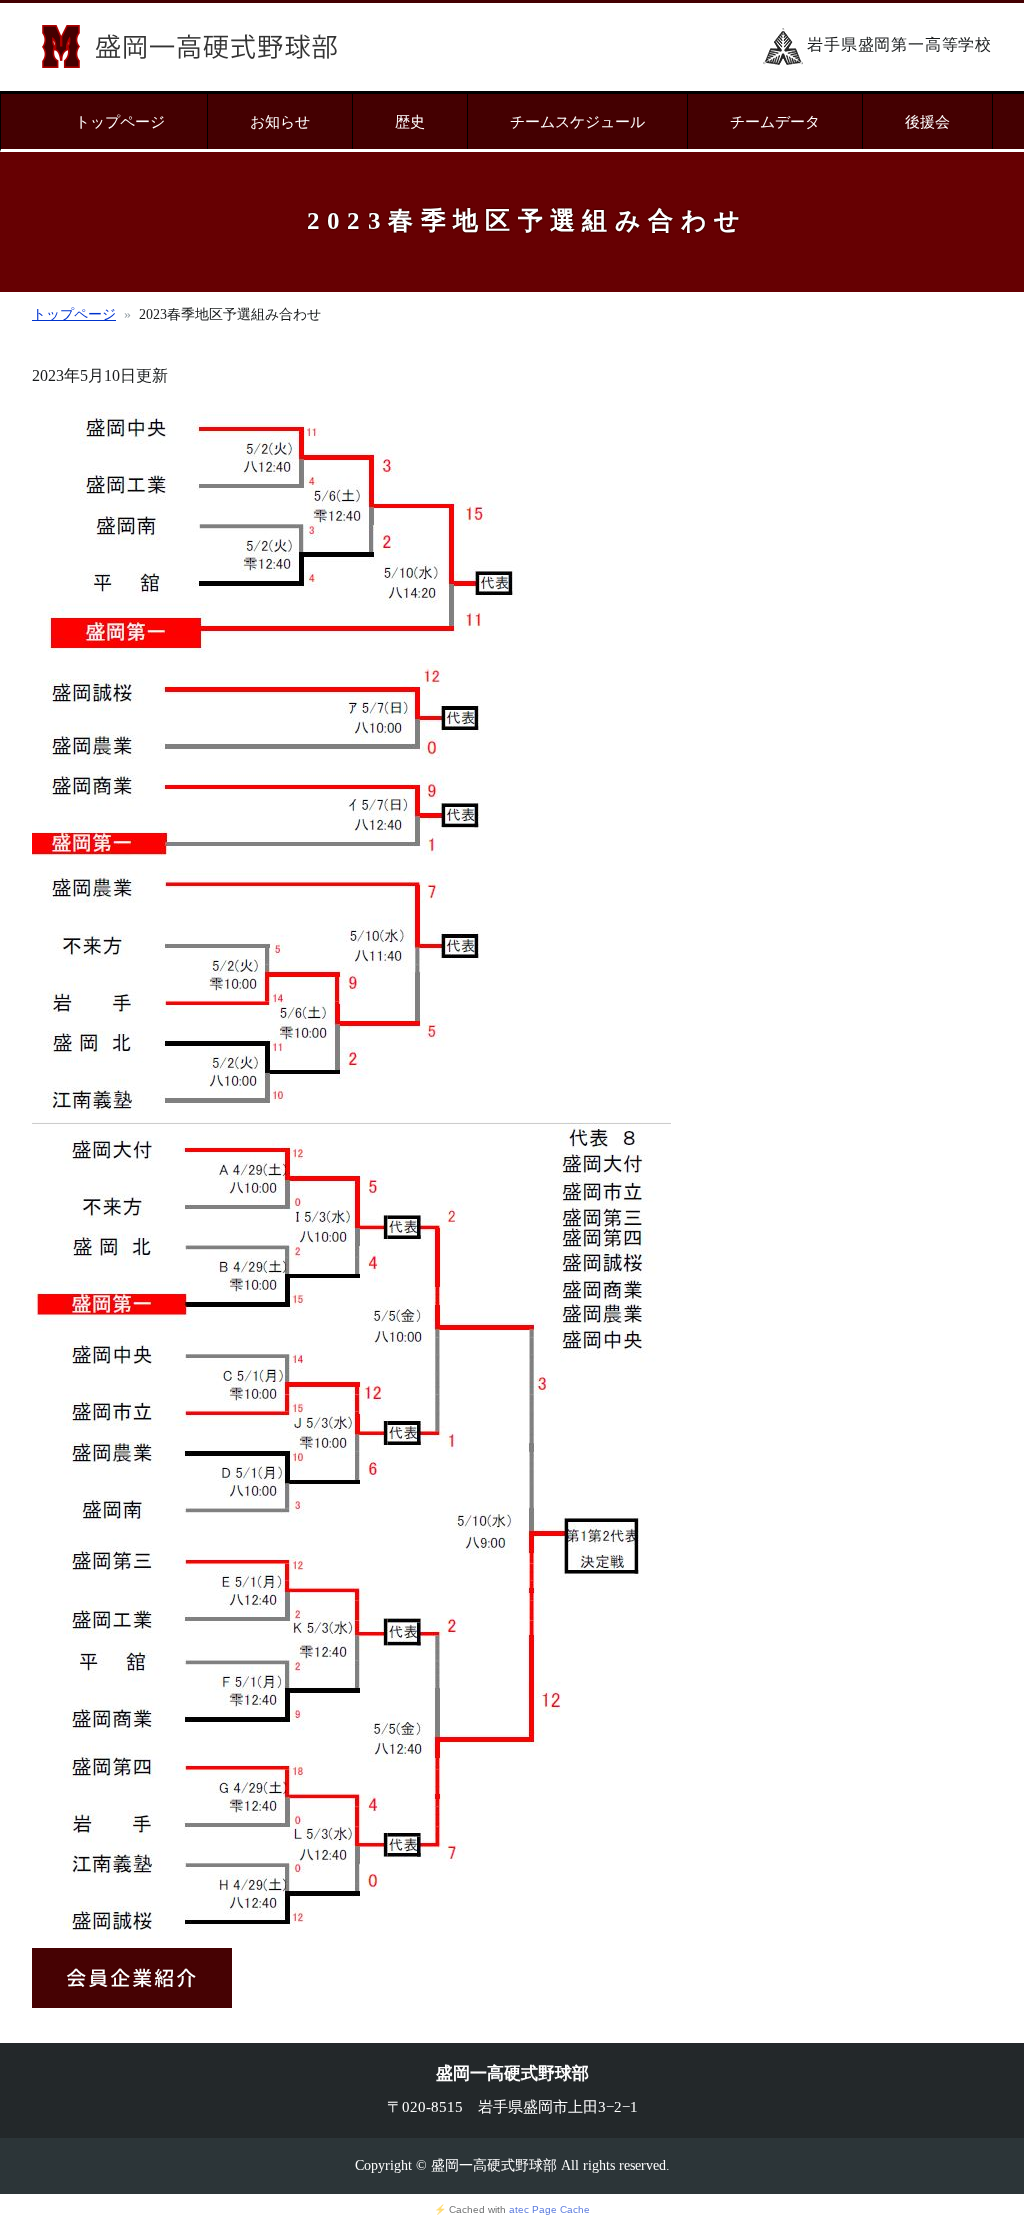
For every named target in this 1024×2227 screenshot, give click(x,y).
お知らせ (280, 121)
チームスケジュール (577, 121)
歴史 (410, 121)
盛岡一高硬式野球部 (189, 46)
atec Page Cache (549, 2209)
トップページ (120, 121)
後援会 (927, 121)
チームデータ (775, 121)
